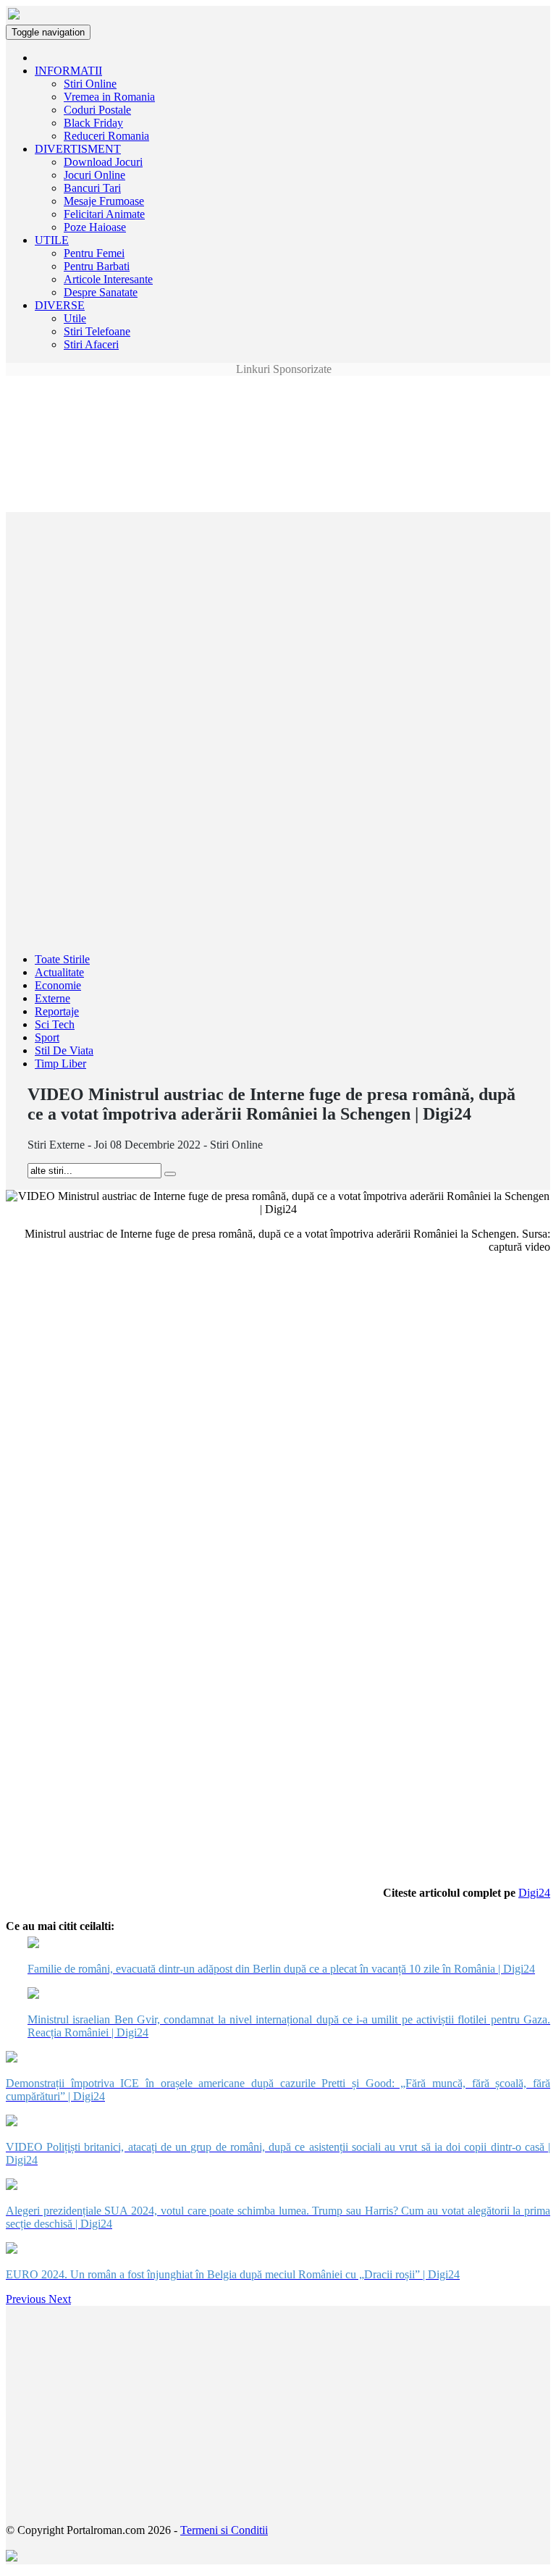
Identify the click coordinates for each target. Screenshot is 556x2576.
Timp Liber (60, 1063)
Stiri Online (90, 84)
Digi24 (534, 1893)
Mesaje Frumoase (104, 201)
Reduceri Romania (106, 136)
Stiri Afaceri (91, 344)
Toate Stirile (62, 959)
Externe (52, 998)
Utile (75, 318)
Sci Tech (55, 1024)
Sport (47, 1037)
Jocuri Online (94, 175)
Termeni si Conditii (224, 2530)
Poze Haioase (95, 227)
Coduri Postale (97, 110)
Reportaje (57, 1011)
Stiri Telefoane (97, 331)
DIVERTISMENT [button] (78, 149)
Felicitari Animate (104, 214)
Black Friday (93, 123)
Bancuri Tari (92, 188)
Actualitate (59, 972)
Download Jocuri (103, 162)
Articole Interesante (108, 279)
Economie (58, 985)
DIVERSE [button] (60, 305)
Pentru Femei (94, 253)
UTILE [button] (52, 240)
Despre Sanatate (101, 292)
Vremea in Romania (109, 97)
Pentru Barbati (97, 266)
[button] (27, 2299)
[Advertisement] (278, 408)
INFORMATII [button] (68, 71)
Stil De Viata (64, 1050)
